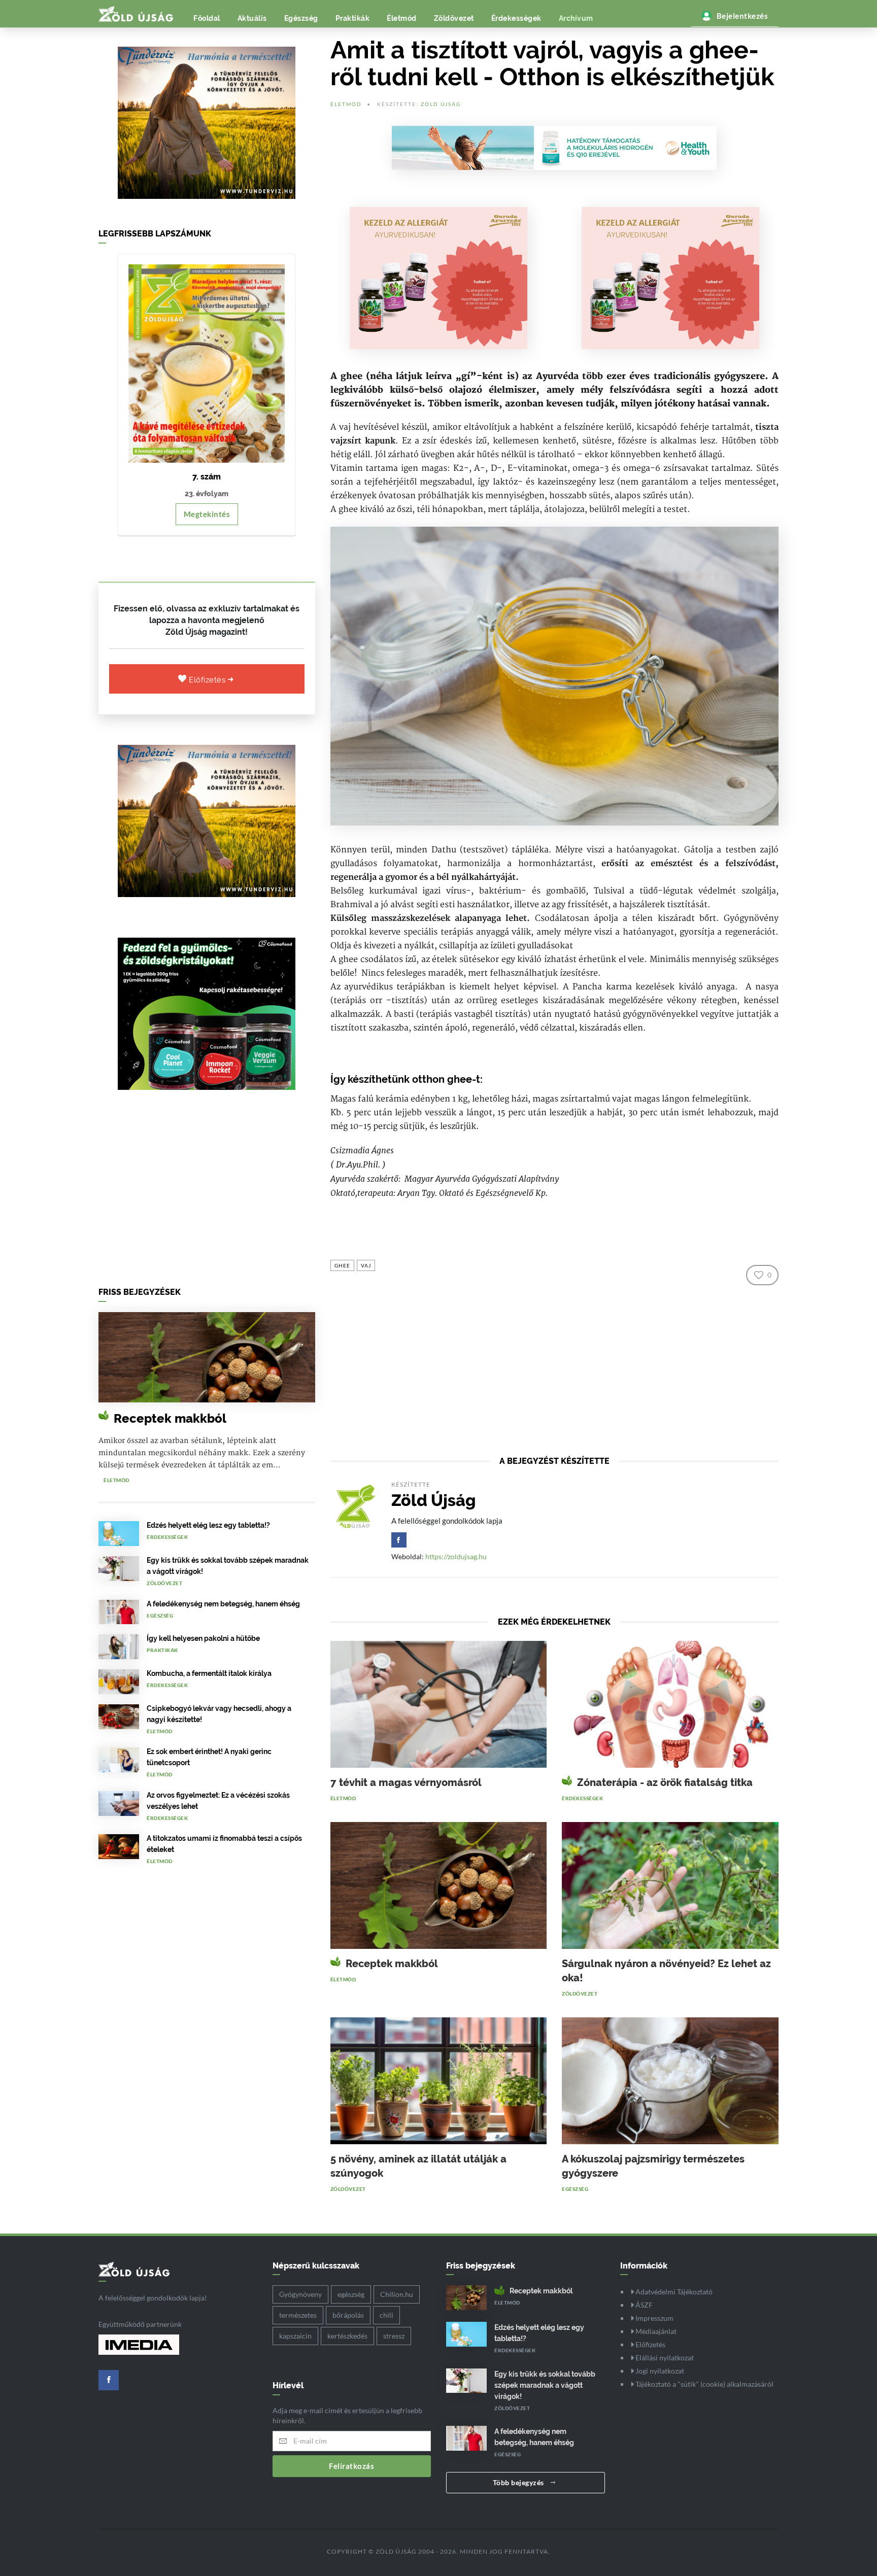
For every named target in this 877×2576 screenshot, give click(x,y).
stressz (394, 2336)
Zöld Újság (441, 104)
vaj (366, 1265)
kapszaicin (295, 2336)
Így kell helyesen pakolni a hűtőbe (203, 1638)
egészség (351, 2294)
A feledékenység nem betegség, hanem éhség (223, 1604)
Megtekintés (207, 514)
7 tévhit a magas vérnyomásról (406, 1782)
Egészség (301, 18)
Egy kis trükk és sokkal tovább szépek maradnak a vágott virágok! (545, 2385)
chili (386, 2315)
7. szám (207, 477)
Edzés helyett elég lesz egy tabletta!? (208, 1525)
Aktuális (252, 18)
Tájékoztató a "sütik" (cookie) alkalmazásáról (704, 2384)
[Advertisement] (207, 1191)
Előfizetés (208, 680)
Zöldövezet (454, 18)
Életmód (402, 18)
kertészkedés (347, 2336)
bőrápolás (348, 2315)
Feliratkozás (351, 2466)
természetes (298, 2315)
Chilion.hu (397, 2294)
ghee (342, 1265)
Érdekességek (516, 18)
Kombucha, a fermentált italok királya (209, 1673)
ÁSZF (643, 2305)
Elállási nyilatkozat (664, 2358)
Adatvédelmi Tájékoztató (673, 2292)
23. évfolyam (207, 494)
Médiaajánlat (655, 2331)
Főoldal (207, 18)
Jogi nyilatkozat (659, 2371)
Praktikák (353, 18)
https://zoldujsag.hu (456, 1556)
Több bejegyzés (519, 2482)
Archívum (576, 18)
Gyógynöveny (300, 2294)
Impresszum (654, 2318)
